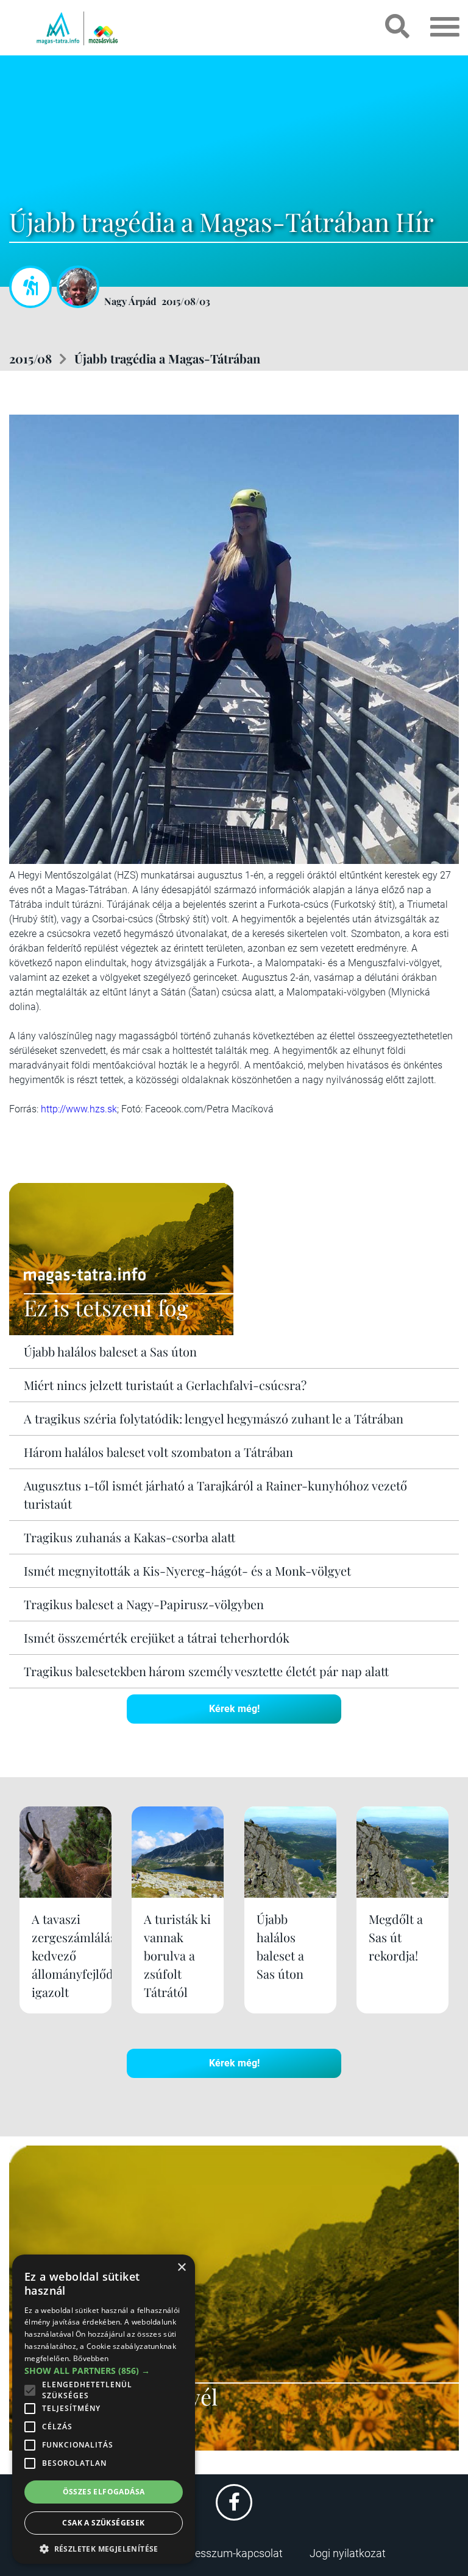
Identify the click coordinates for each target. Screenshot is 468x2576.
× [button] (181, 2268)
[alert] (104, 2409)
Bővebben (91, 2358)
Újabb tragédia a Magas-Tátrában (167, 358)
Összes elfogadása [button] (104, 2492)
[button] (104, 2547)
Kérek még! (234, 1709)
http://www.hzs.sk (79, 1109)
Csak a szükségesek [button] (103, 2523)
